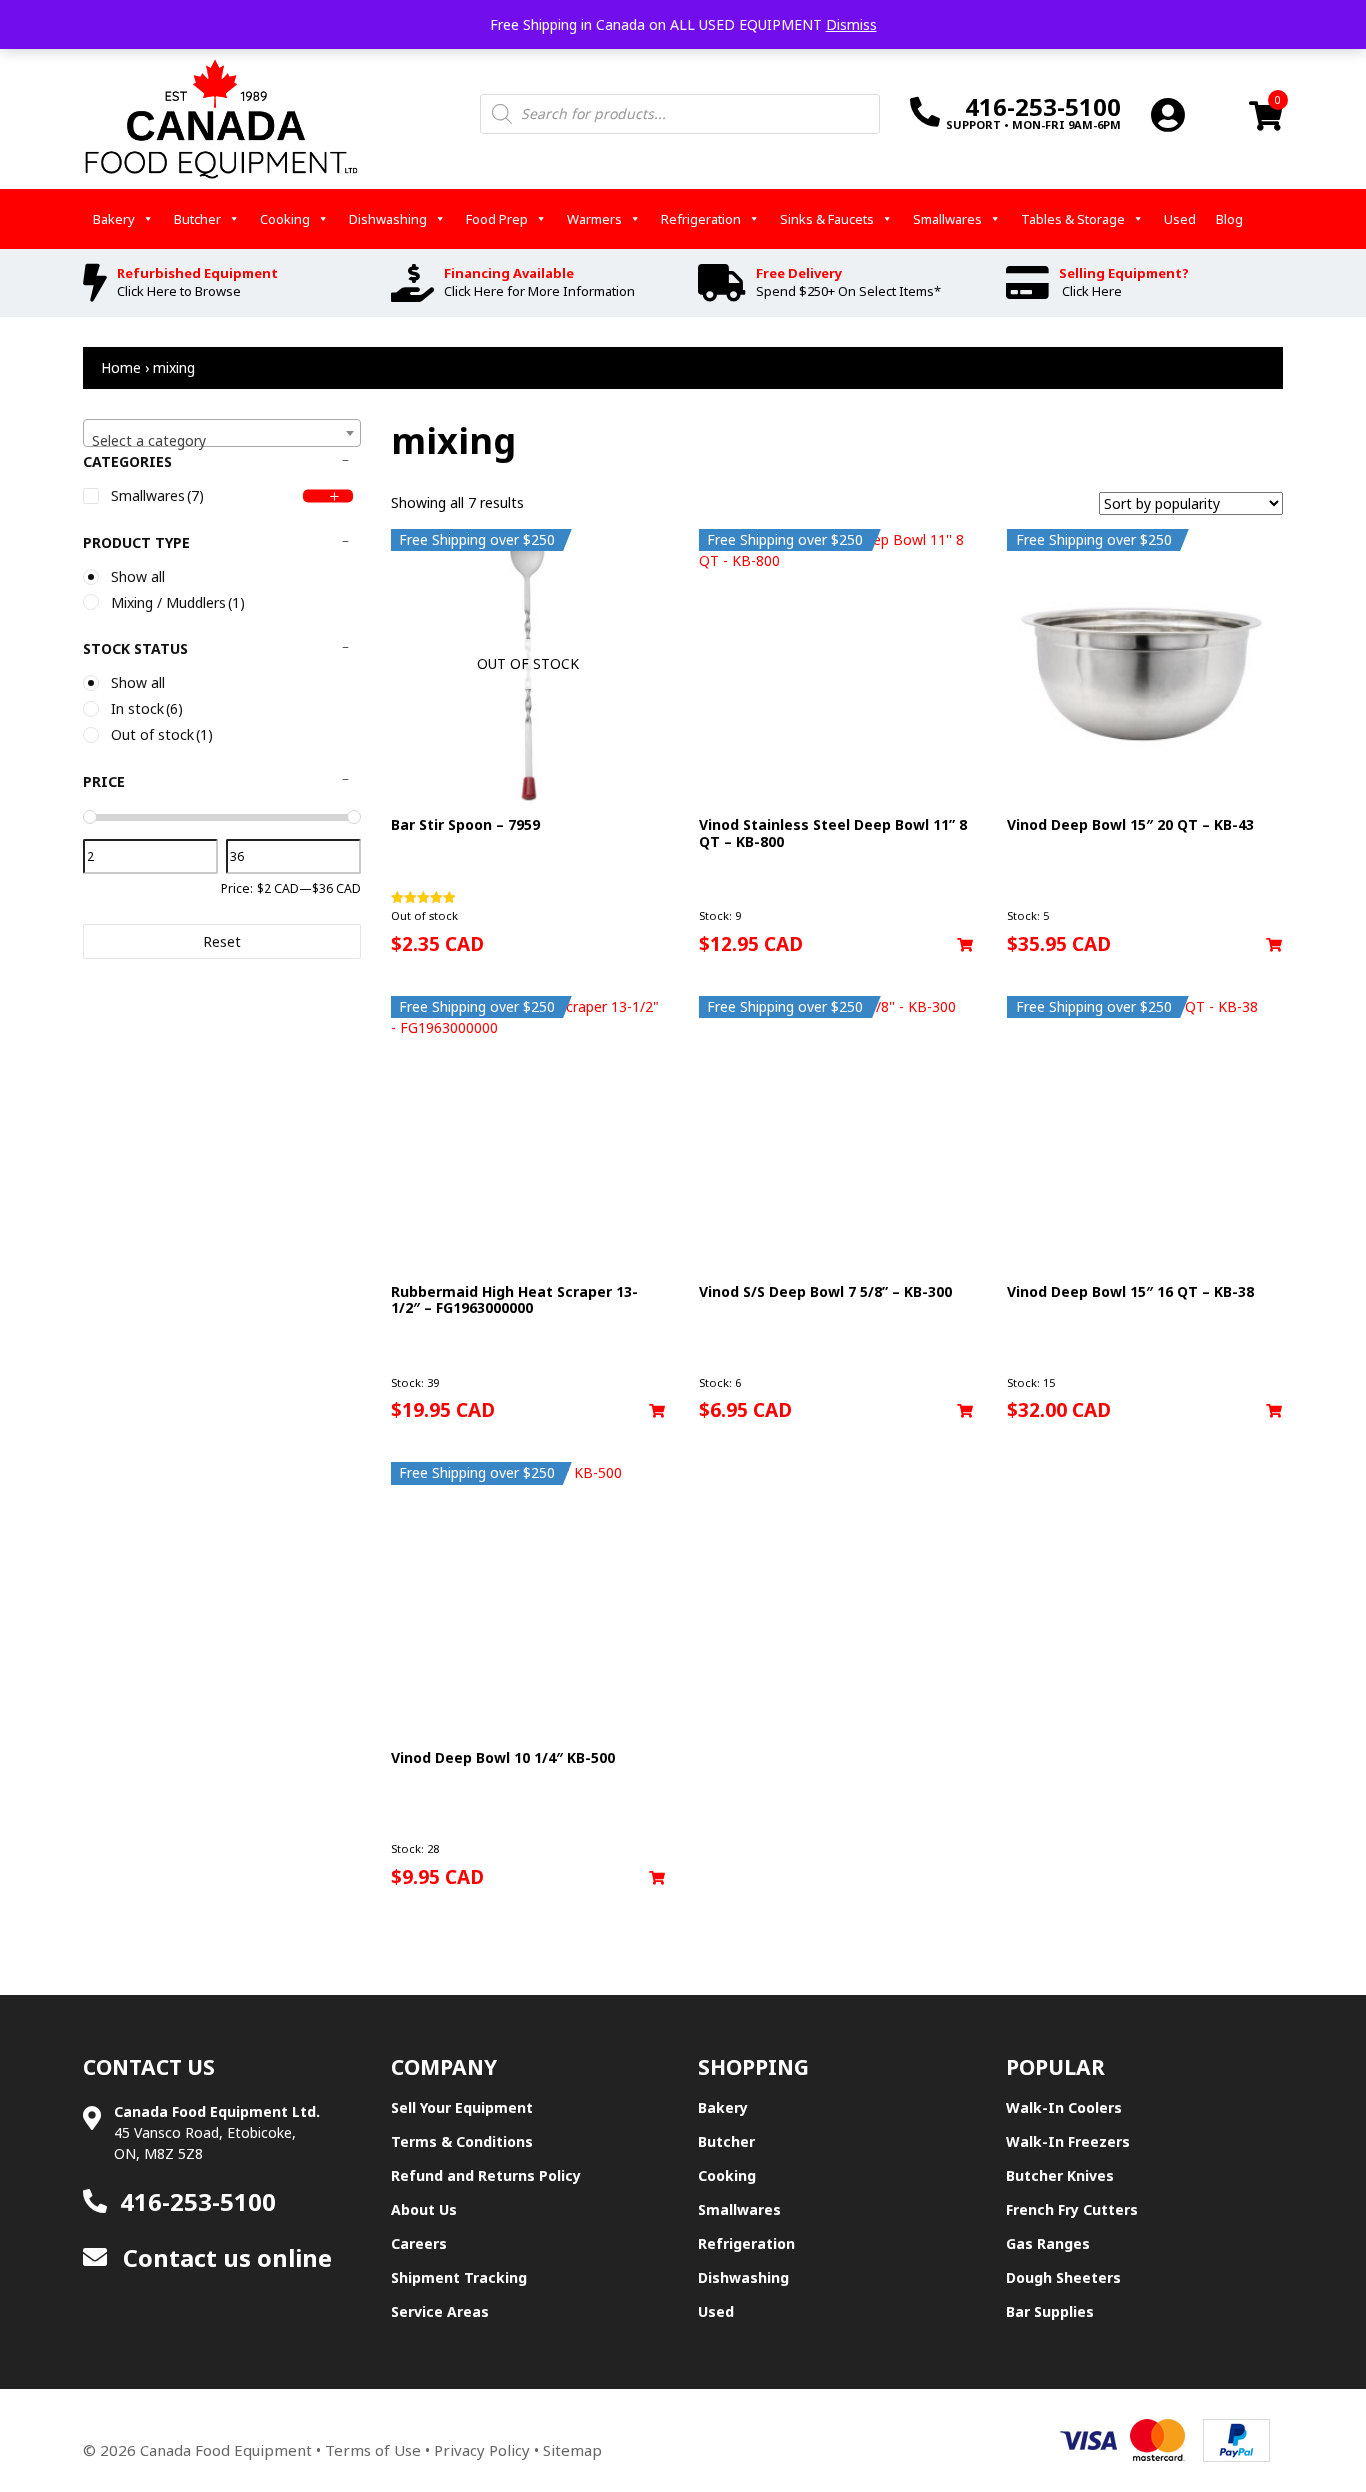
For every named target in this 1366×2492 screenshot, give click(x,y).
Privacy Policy (482, 2450)
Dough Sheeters (1063, 2277)
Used (1180, 219)
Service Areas (440, 2311)
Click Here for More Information (539, 291)
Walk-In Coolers (1064, 2107)
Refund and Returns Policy (486, 2175)
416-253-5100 (198, 2201)
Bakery (114, 219)
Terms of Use (373, 2450)
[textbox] (222, 441)
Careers (419, 2243)
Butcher (197, 219)
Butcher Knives (1060, 2175)
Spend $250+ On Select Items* (848, 291)
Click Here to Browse (179, 291)
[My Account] (1168, 114)
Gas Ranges (1048, 2243)
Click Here (1092, 291)
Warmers (594, 219)
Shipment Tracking (459, 2277)
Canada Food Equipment (226, 2450)
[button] (965, 945)
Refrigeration (701, 219)
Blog (1229, 219)
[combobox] (222, 433)
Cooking (285, 219)
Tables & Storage (1073, 219)
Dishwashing (388, 219)
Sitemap (572, 2450)
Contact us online (224, 2257)
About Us (424, 2209)
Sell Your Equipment (462, 2107)
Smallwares (947, 219)
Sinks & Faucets (827, 219)
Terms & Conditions (462, 2141)
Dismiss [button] (851, 24)
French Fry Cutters (1072, 2209)
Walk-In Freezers (1068, 2141)
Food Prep (497, 219)
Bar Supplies (1050, 2311)
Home (121, 367)
